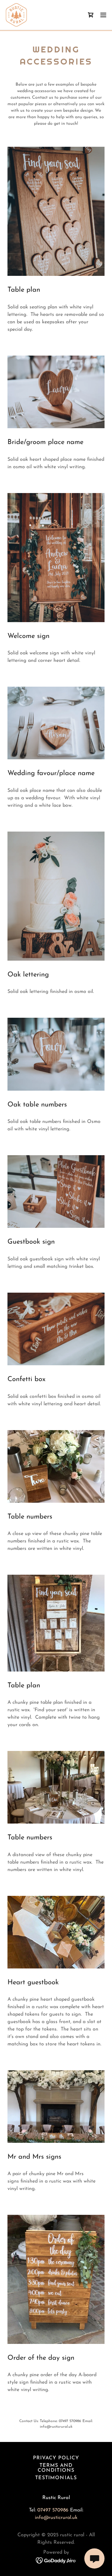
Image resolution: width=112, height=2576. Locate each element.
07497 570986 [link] (53, 2510)
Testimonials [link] (56, 2478)
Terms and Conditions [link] (56, 2468)
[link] (16, 15)
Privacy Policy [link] (56, 2458)
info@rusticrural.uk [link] (56, 2518)
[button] (103, 15)
